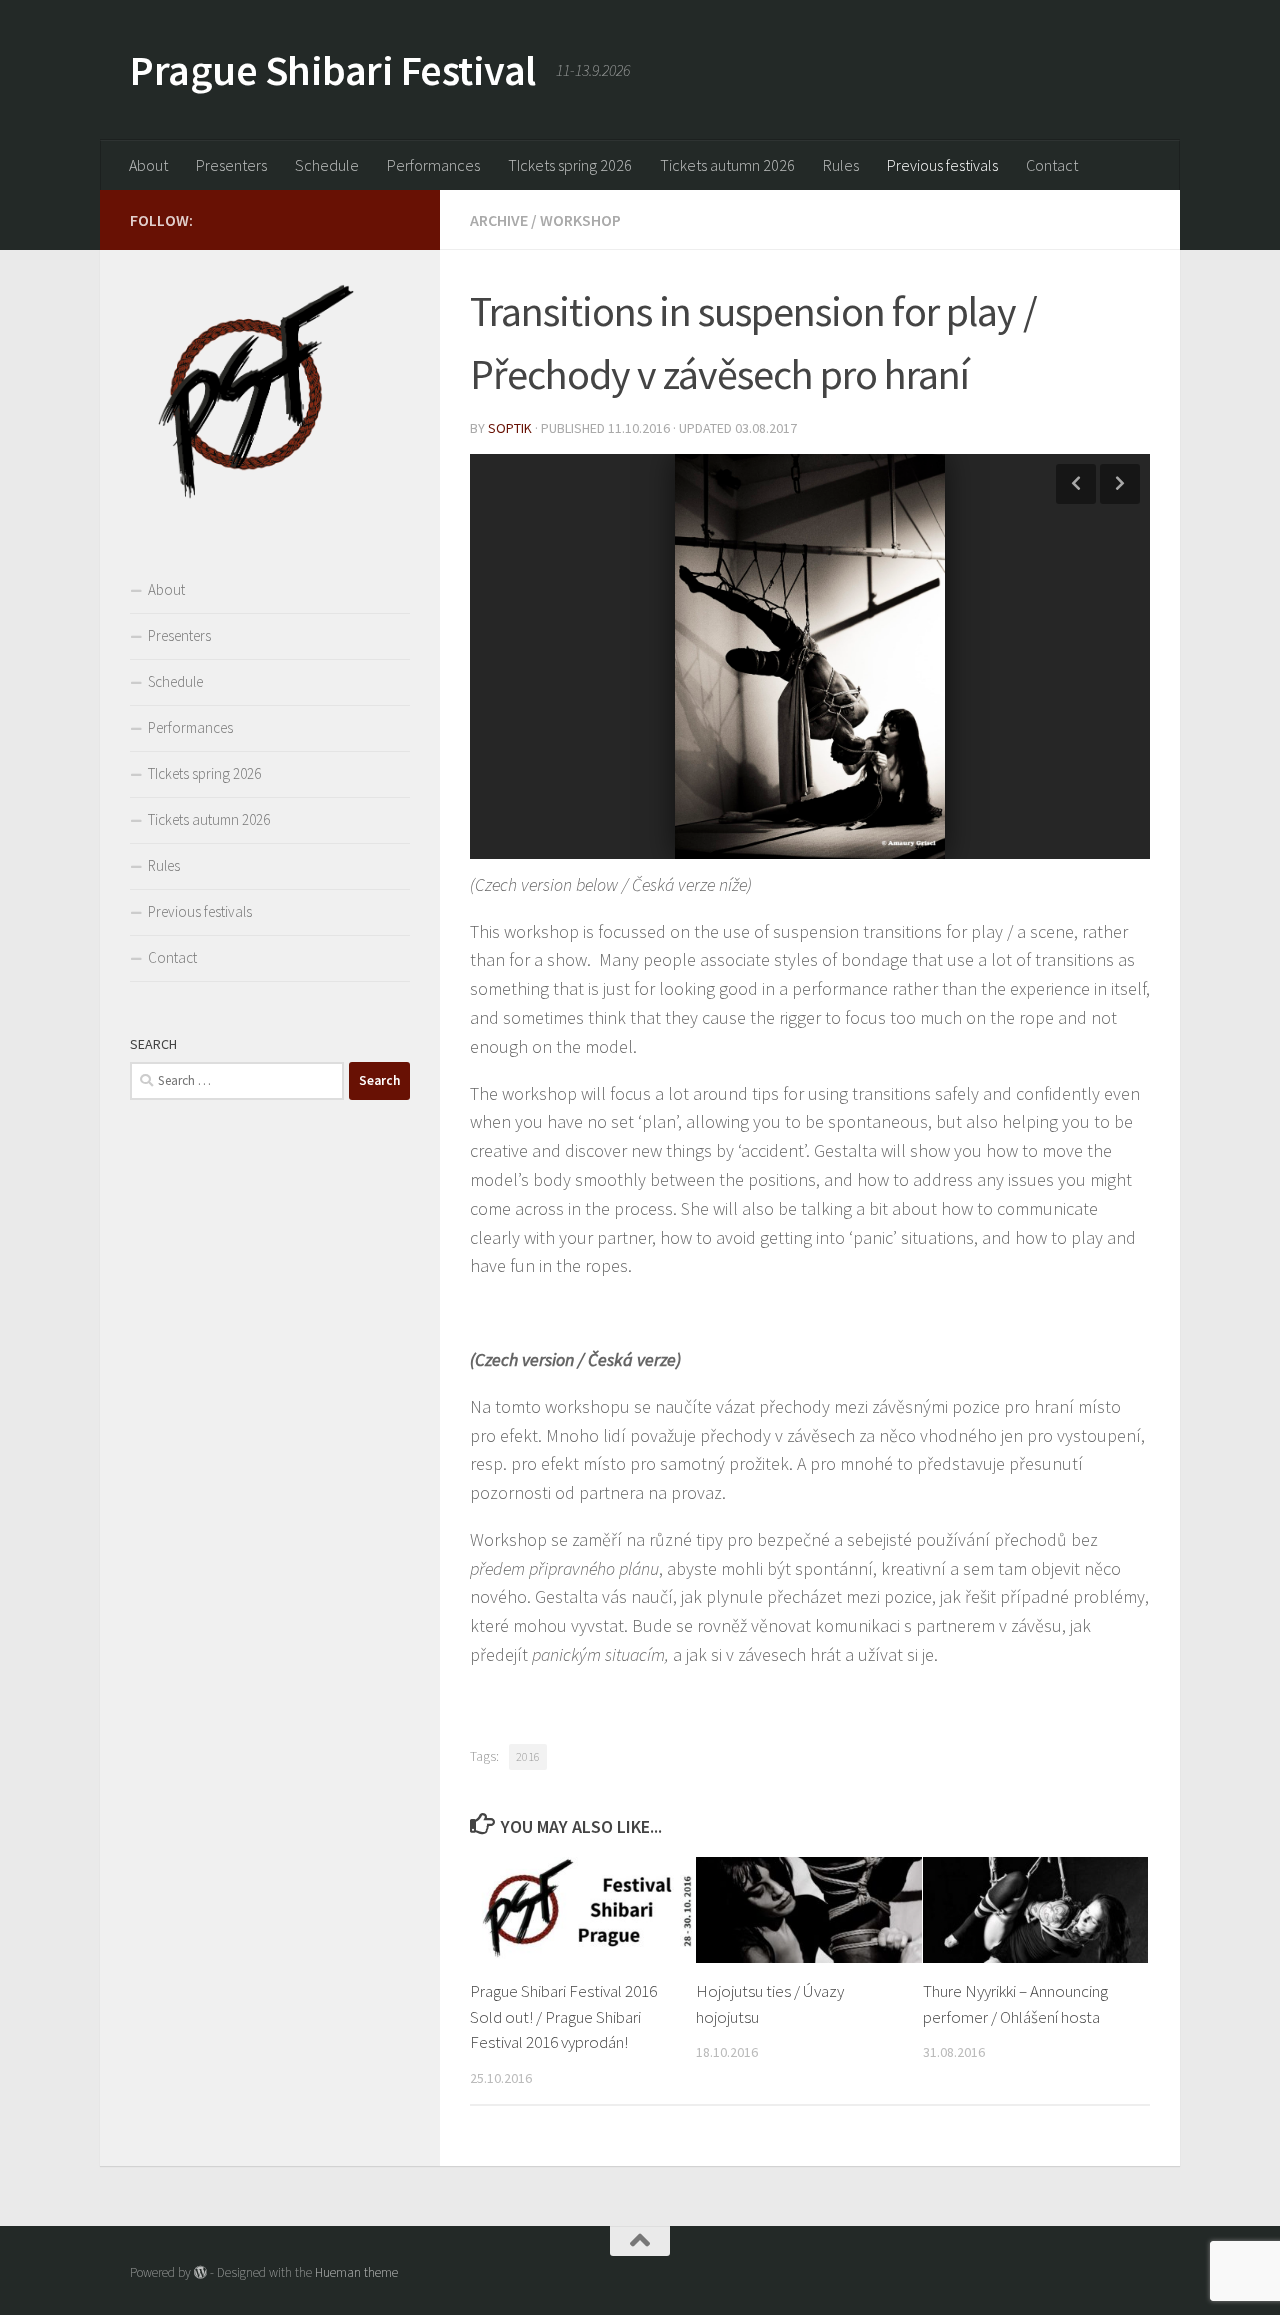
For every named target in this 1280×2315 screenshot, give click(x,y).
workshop (580, 220)
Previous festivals (942, 165)
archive (499, 220)
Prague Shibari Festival (333, 70)
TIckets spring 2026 (570, 165)
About (148, 165)
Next (1120, 484)
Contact (1052, 165)
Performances (433, 165)
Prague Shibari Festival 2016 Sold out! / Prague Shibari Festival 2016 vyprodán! (563, 2016)
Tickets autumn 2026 (727, 165)
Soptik (510, 428)
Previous (1076, 484)
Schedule (327, 165)
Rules (841, 165)
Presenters (231, 165)
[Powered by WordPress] (200, 2272)
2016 (528, 1756)
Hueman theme (356, 2272)
